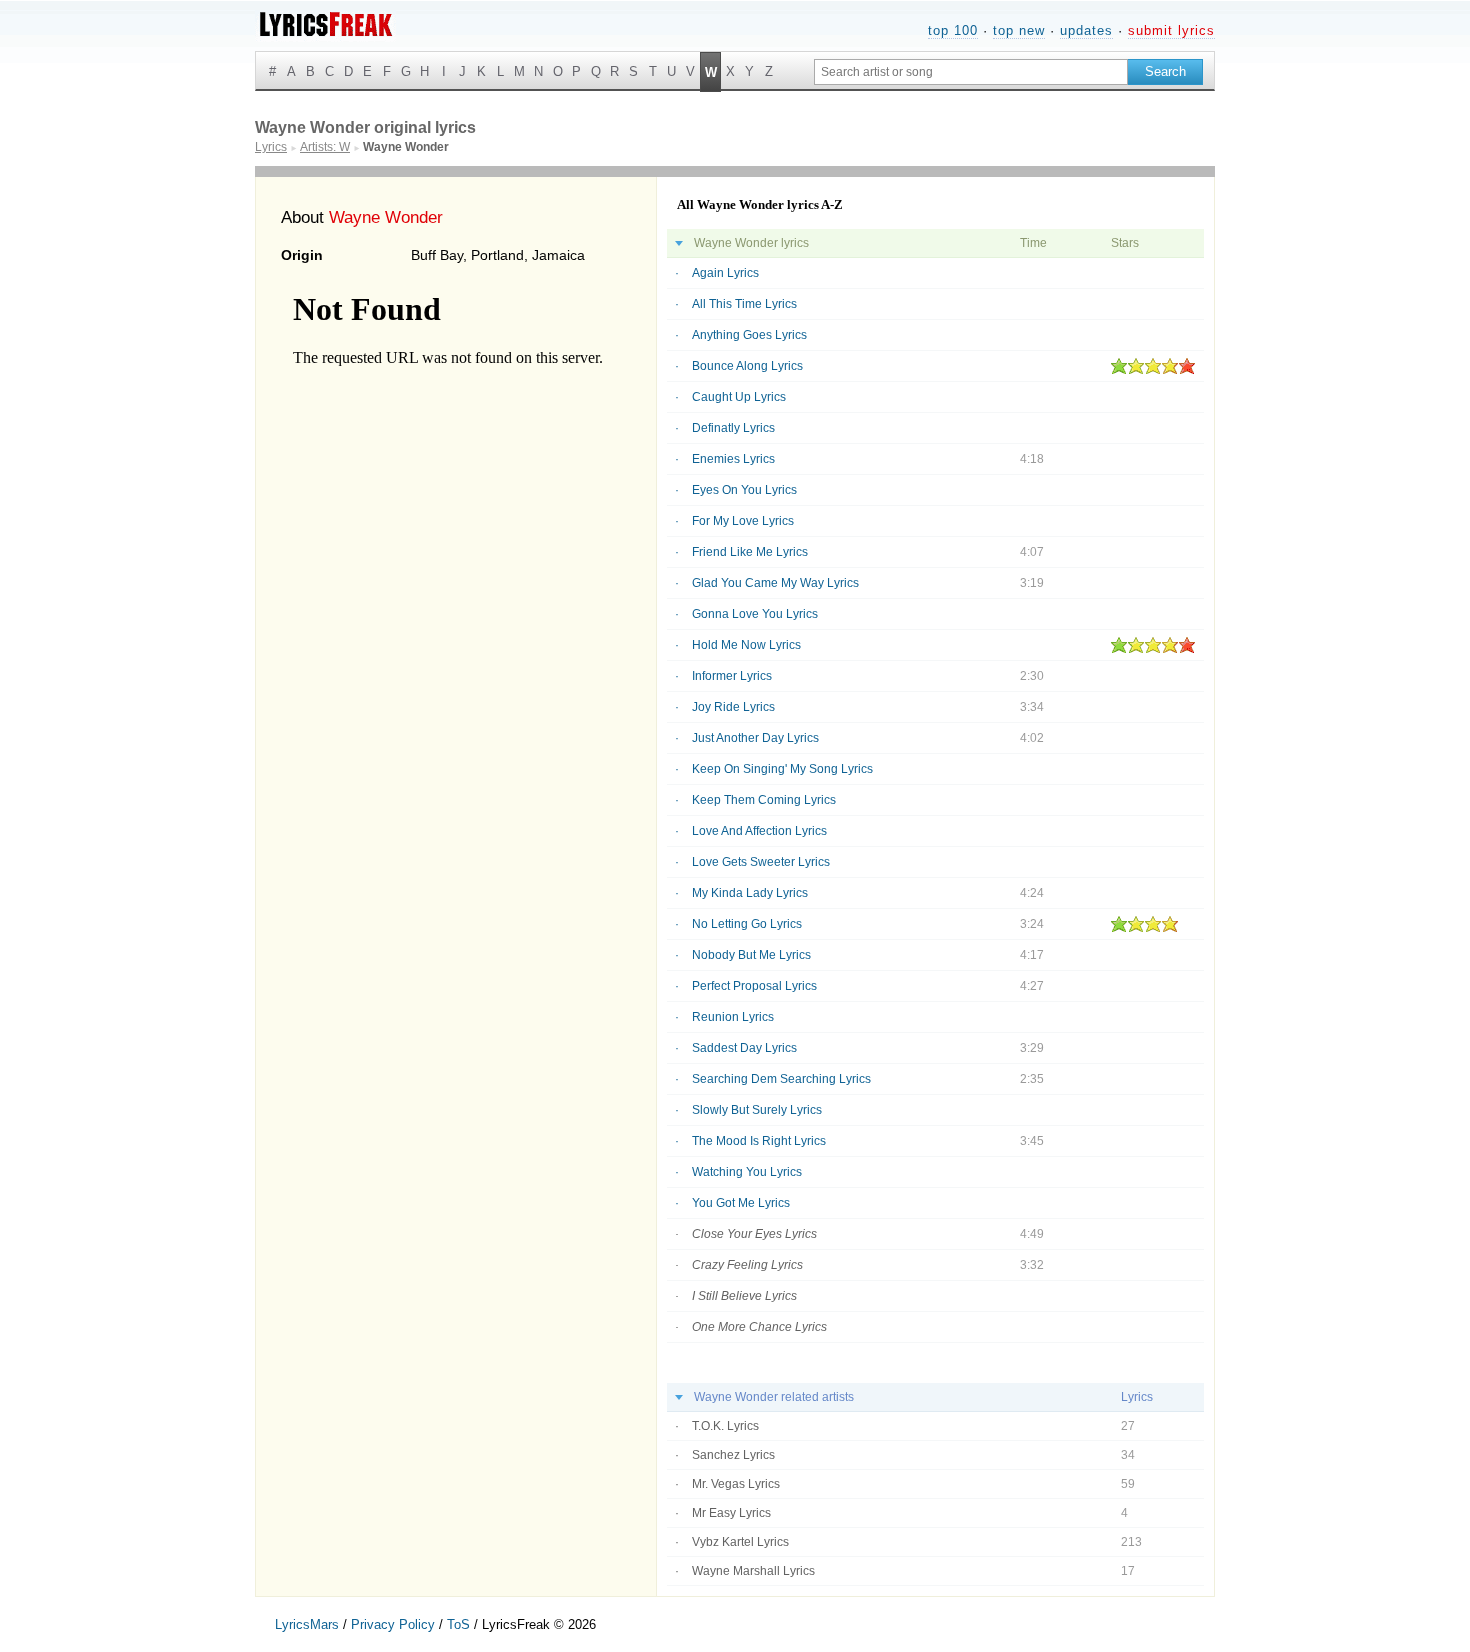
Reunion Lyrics (733, 1017)
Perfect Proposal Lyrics (754, 986)
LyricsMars (307, 1624)
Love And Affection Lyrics (759, 831)
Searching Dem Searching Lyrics (781, 1079)
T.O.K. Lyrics (725, 1426)
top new (1019, 30)
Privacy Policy (393, 1624)
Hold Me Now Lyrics (746, 645)
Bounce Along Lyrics (747, 366)
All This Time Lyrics (744, 304)
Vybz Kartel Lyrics (740, 1542)
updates (1086, 30)
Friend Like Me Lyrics (750, 552)
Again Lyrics (725, 273)
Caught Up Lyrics (739, 397)
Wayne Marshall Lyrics (753, 1571)
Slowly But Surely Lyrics (757, 1110)
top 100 (953, 30)
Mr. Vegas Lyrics (736, 1484)
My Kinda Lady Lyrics (750, 893)
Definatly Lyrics (733, 428)
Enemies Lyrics (733, 459)
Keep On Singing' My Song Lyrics (782, 769)
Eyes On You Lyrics (744, 490)
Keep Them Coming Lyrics (764, 800)
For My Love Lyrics (743, 521)
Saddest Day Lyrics (744, 1048)
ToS (458, 1624)
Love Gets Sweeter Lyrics (761, 862)
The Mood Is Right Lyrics (759, 1141)
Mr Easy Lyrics (731, 1513)
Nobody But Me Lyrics (751, 955)
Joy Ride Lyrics (733, 707)
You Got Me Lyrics (741, 1203)
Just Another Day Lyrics (755, 738)
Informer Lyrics (732, 676)
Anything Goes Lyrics (749, 335)
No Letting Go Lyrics (747, 924)
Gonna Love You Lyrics (755, 614)
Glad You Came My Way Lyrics (775, 583)
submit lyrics (1171, 30)
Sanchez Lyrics (733, 1455)
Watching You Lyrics (747, 1172)
